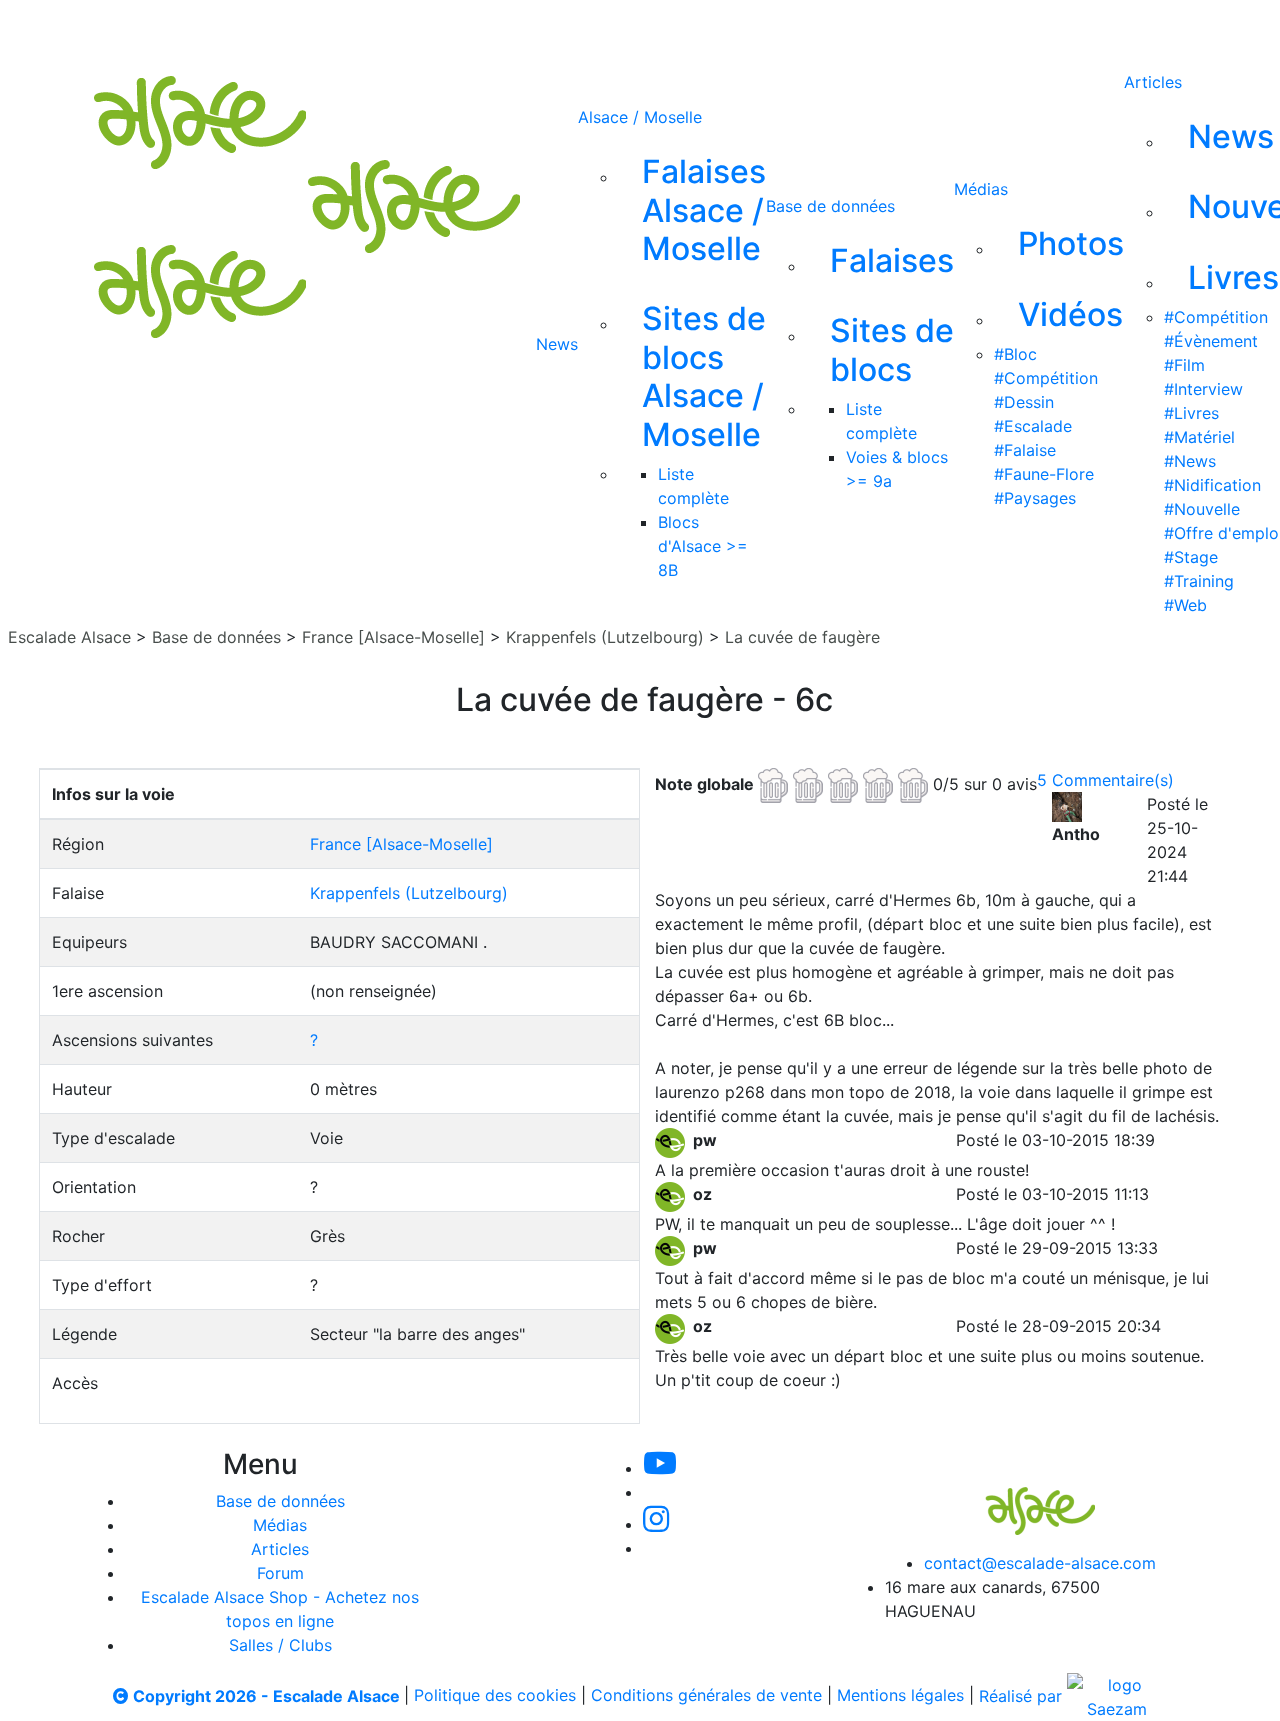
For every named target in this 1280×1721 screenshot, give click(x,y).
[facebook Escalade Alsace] (770, 28)
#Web (1185, 605)
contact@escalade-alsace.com (1040, 1563)
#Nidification (1212, 485)
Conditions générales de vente (706, 1696)
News (557, 344)
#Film (1184, 365)
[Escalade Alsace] (1020, 1497)
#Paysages (1035, 498)
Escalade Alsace (69, 637)
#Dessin (1024, 402)
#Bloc (1015, 354)
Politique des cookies (495, 1696)
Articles (1153, 82)
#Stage (1191, 557)
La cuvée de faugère (802, 637)
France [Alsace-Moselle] (393, 637)
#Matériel (1199, 437)
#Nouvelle (1202, 509)
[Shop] (837, 28)
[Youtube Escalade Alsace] (569, 28)
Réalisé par (1023, 1696)
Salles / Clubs (280, 1645)
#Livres (1191, 413)
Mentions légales (900, 1696)
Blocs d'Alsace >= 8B (703, 546)
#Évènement (1211, 341)
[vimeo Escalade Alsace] (638, 28)
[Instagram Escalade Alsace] (656, 1524)
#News (1190, 461)
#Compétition (1046, 378)
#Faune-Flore (1044, 474)
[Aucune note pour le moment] (845, 783)
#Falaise (1025, 450)
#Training (1199, 581)
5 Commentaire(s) (1105, 780)
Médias (981, 189)
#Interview (1203, 389)
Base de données (830, 206)
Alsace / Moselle (640, 117)
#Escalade (1033, 426)
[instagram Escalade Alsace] (705, 28)
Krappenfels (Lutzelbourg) (605, 637)
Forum (280, 1573)
